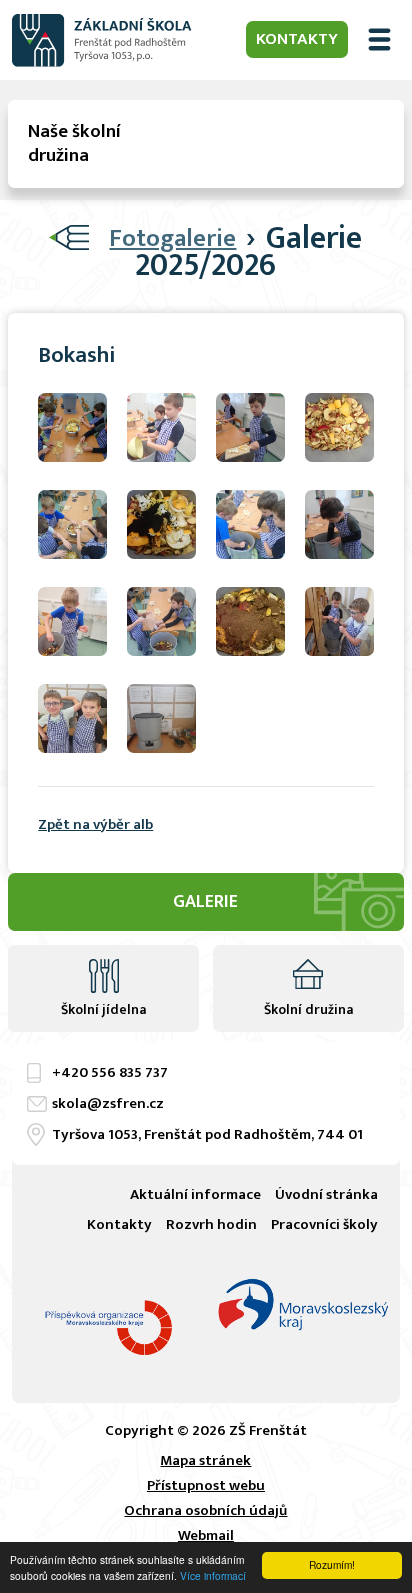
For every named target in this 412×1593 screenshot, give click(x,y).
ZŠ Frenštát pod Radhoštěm (102, 40)
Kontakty (297, 39)
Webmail (206, 1535)
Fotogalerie (172, 238)
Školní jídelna (103, 1009)
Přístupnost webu (206, 1485)
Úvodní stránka (326, 1194)
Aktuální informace (195, 1194)
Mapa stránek (205, 1460)
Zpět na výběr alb (95, 824)
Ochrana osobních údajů (205, 1510)
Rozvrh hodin (211, 1224)
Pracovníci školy (324, 1224)
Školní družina (308, 1009)
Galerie (205, 902)
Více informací (213, 1575)
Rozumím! (332, 1564)
